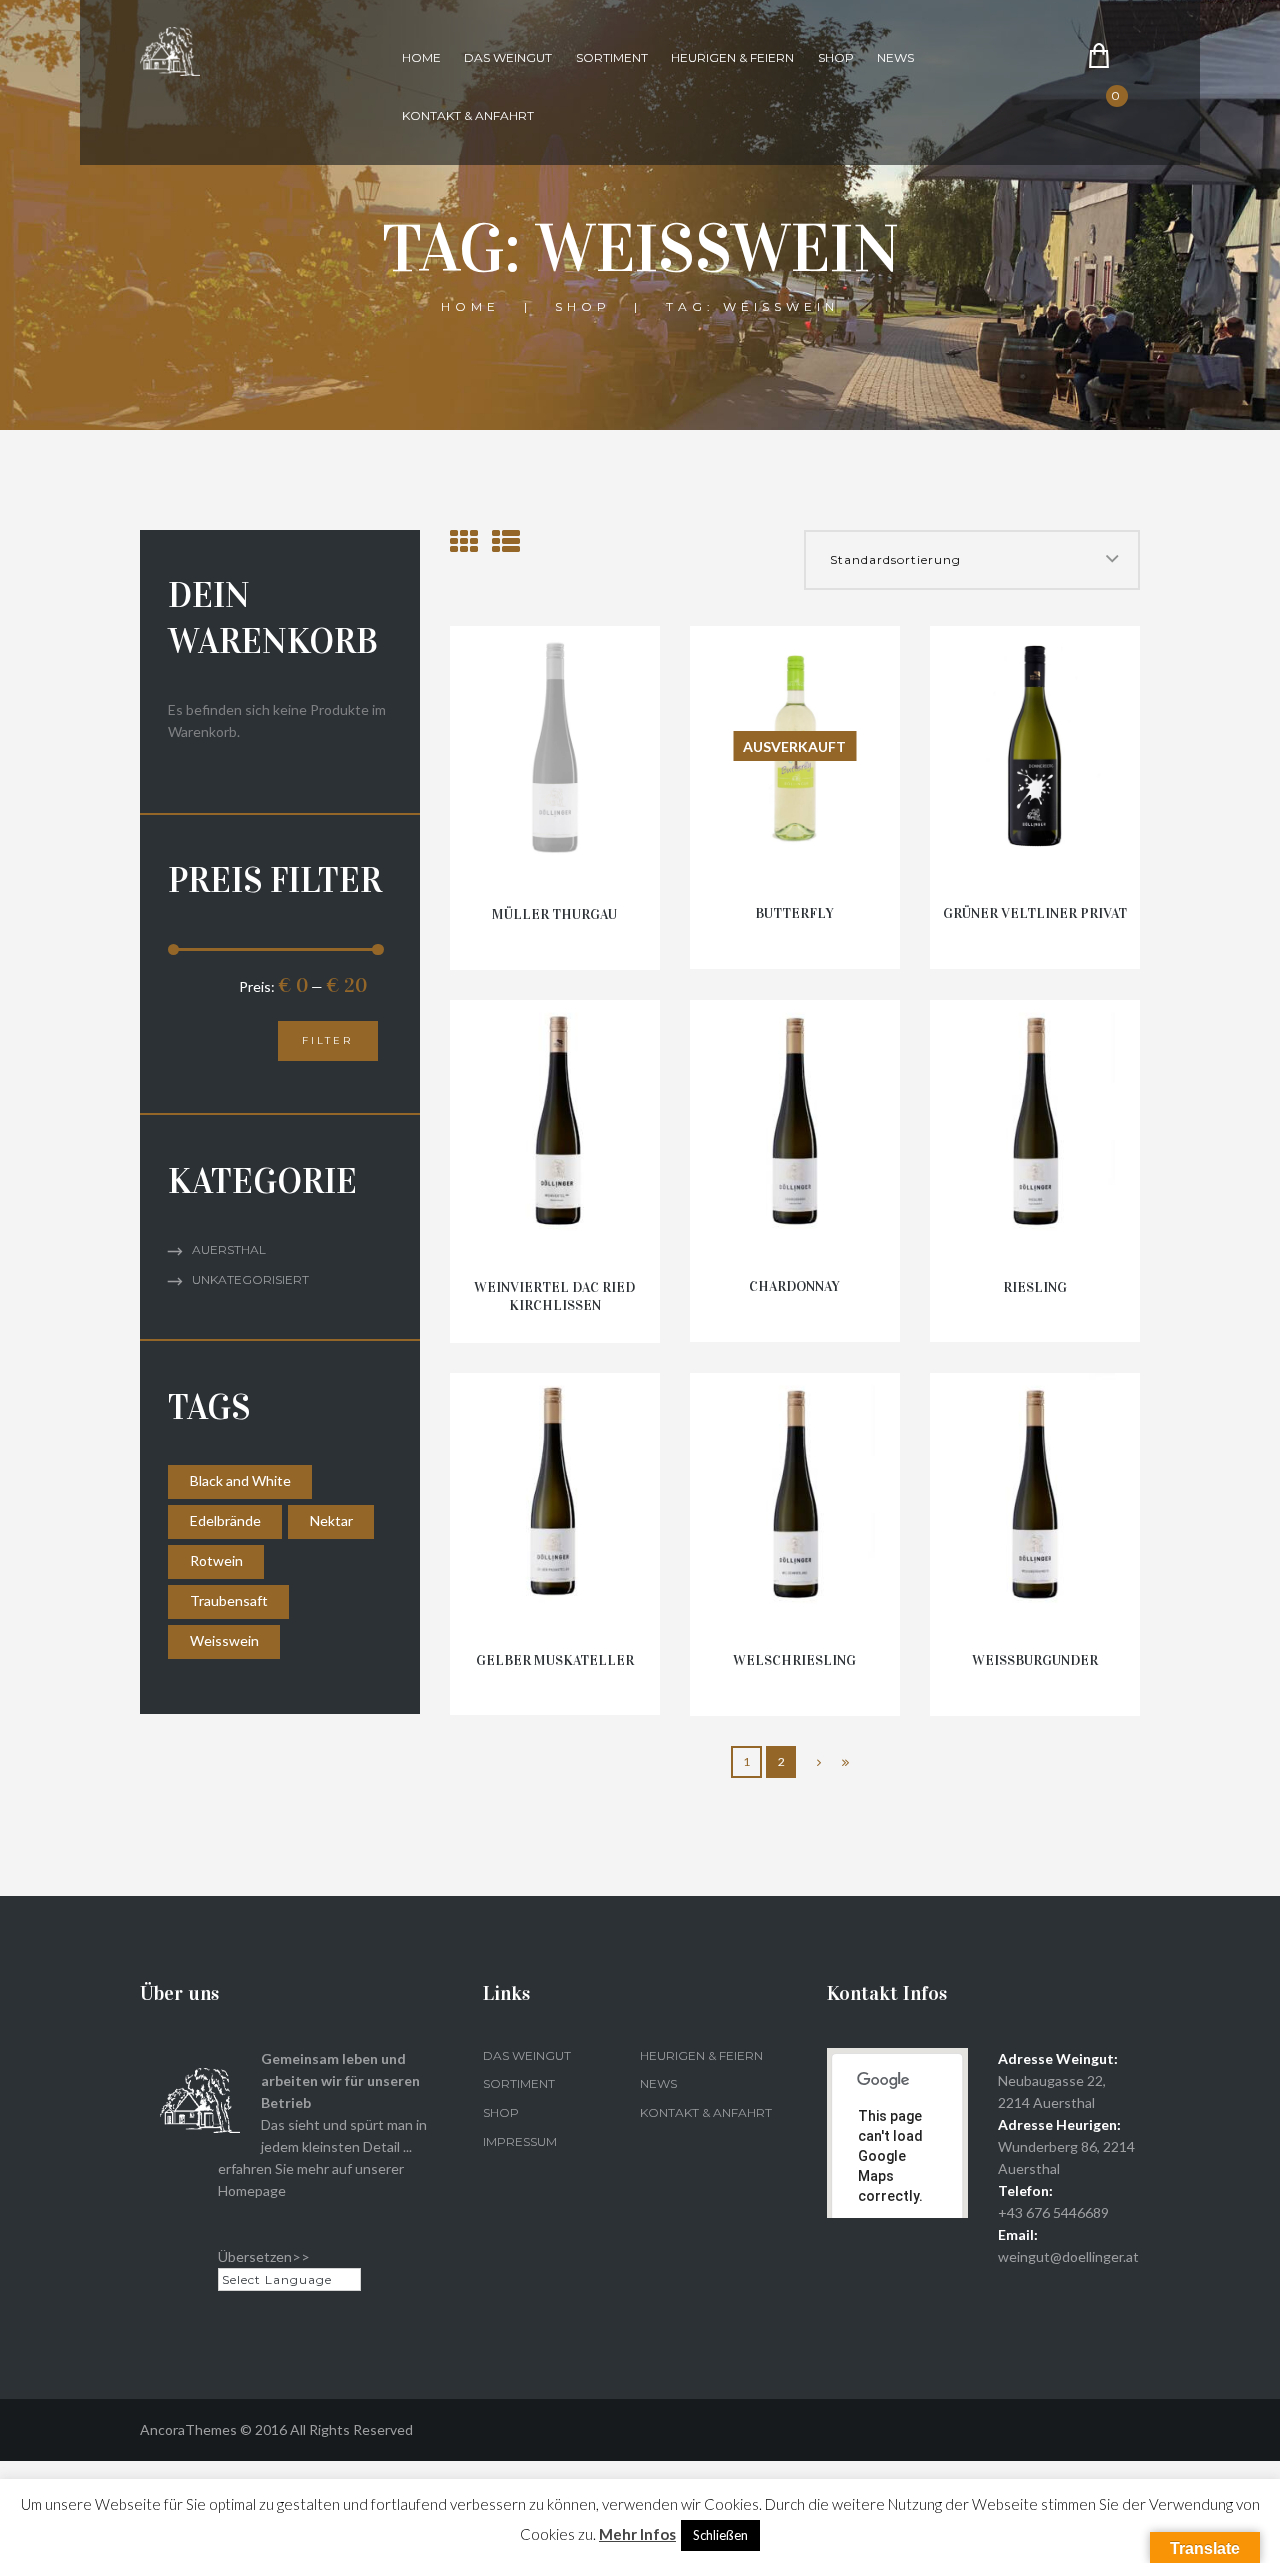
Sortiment (612, 57)
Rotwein (216, 1560)
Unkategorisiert (250, 1279)
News (895, 57)
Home (421, 57)
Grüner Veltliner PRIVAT (1035, 913)
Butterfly (794, 913)
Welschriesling (794, 1660)
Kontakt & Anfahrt (468, 115)
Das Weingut (508, 57)
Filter (327, 1040)
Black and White (240, 1480)
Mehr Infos (637, 2534)
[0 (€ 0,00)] (1131, 112)
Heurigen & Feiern (732, 57)
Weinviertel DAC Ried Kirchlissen (554, 1296)
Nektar (331, 1520)
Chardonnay (794, 1286)
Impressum (520, 2141)
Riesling (1035, 1287)
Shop (836, 57)
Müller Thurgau (554, 914)
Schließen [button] (720, 2535)
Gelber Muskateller (555, 1660)
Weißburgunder (1035, 1660)
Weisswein (224, 1640)
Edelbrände (225, 1520)
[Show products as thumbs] (464, 541)
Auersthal (229, 1249)
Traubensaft (229, 1600)
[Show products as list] (506, 541)
